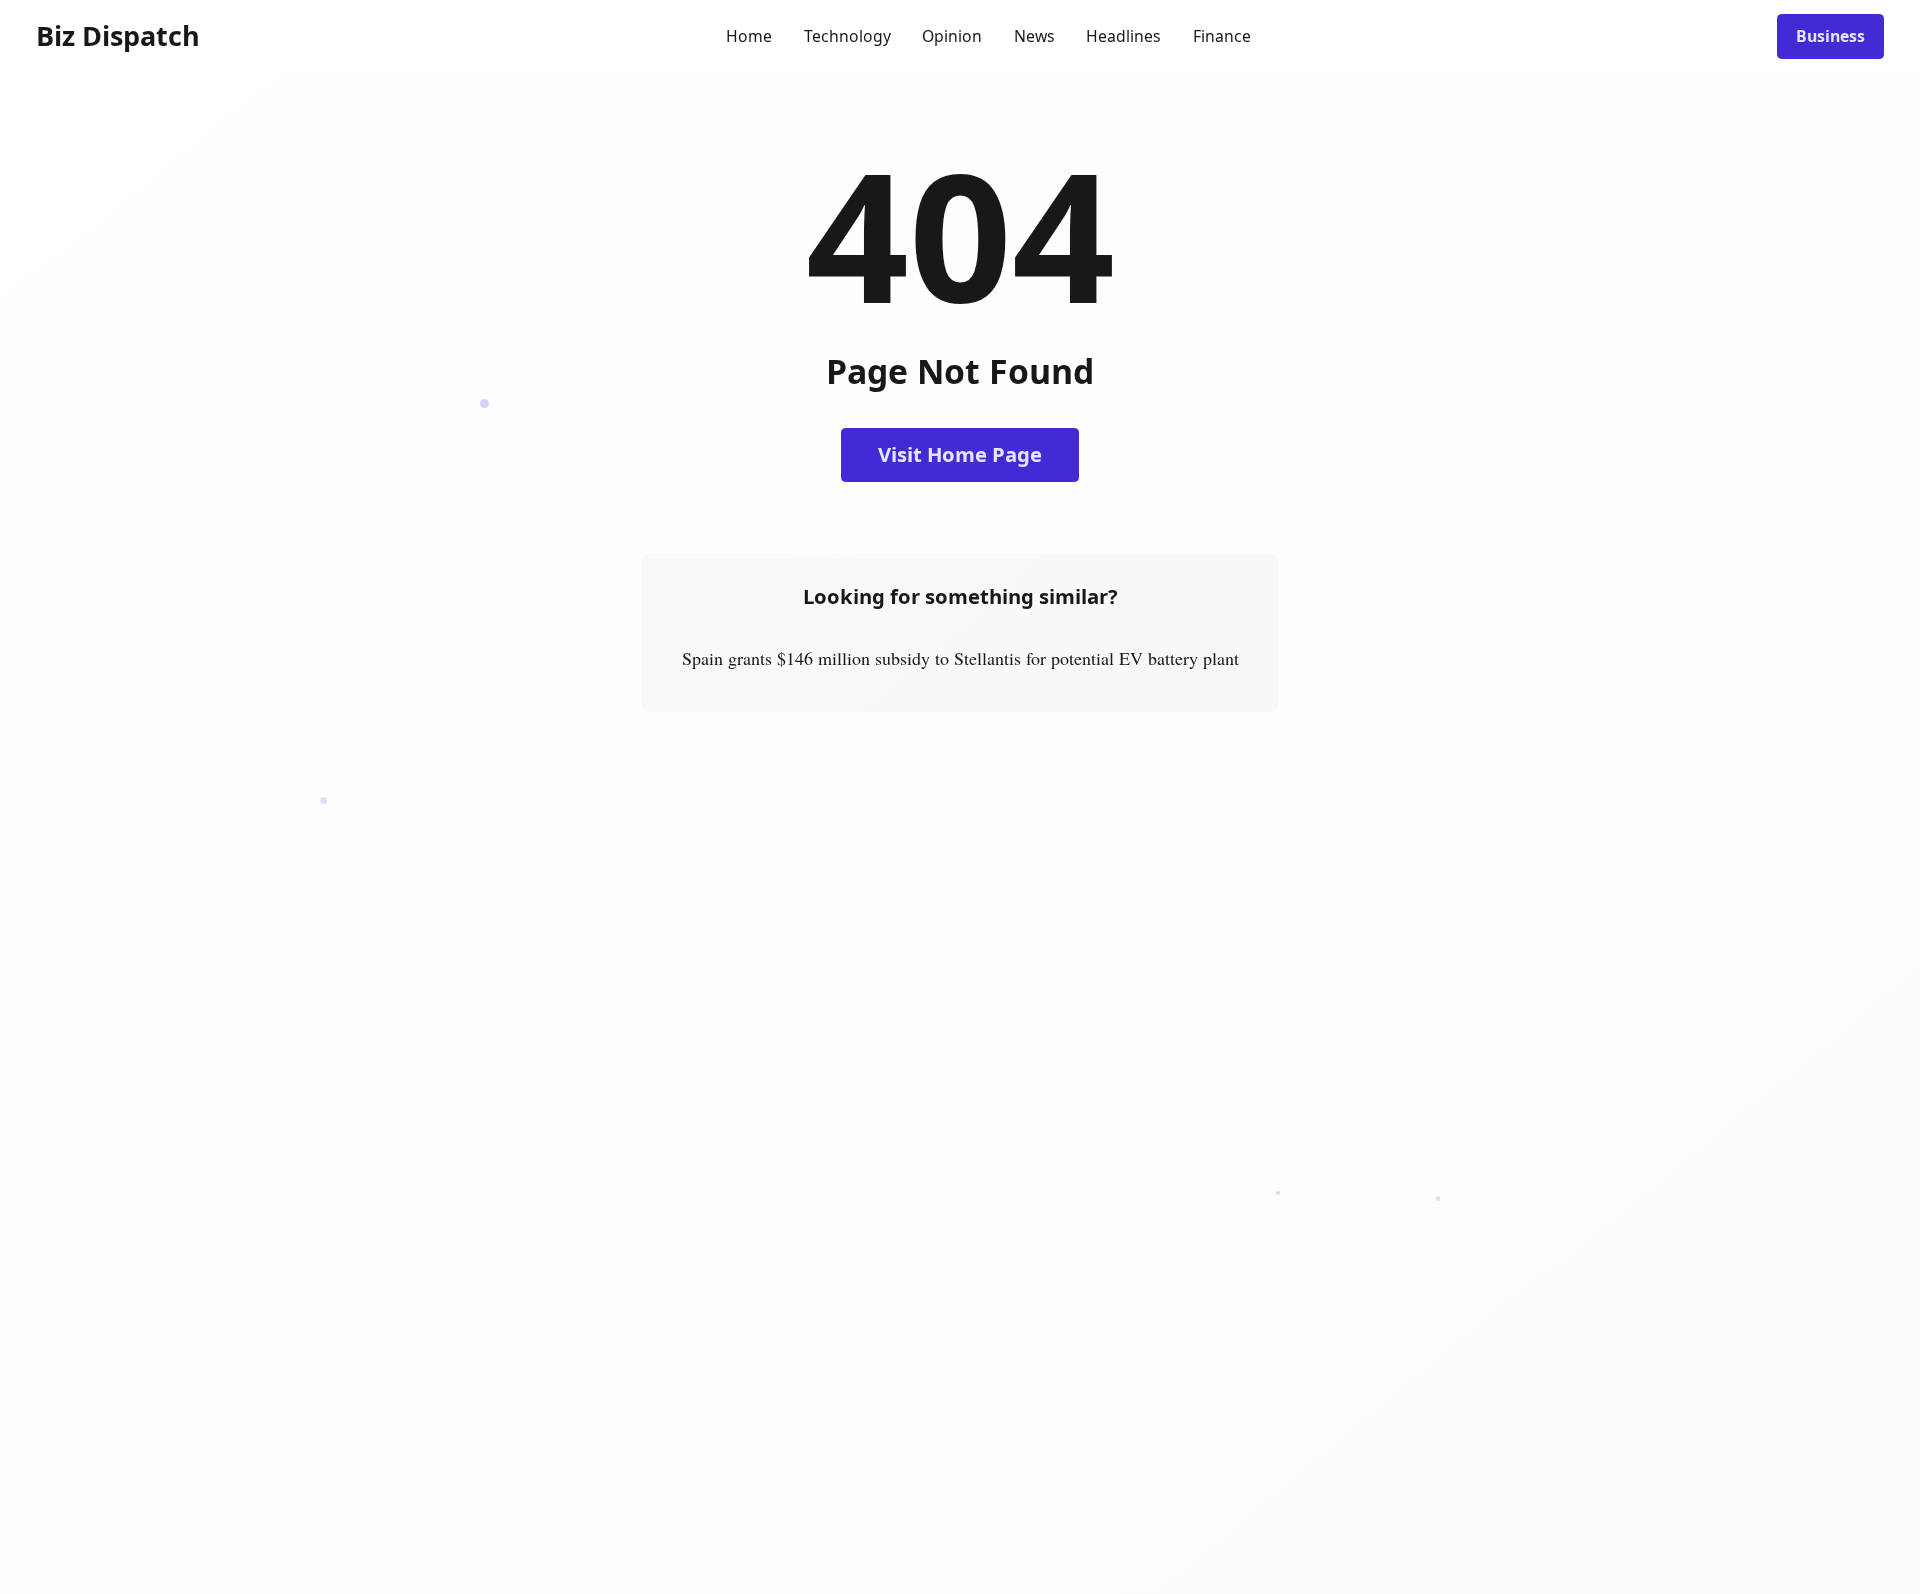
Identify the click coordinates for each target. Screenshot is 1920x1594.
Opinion (952, 36)
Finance (1222, 36)
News (1034, 36)
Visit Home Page (960, 454)
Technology (847, 36)
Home (749, 36)
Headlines (1123, 36)
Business (1830, 36)
